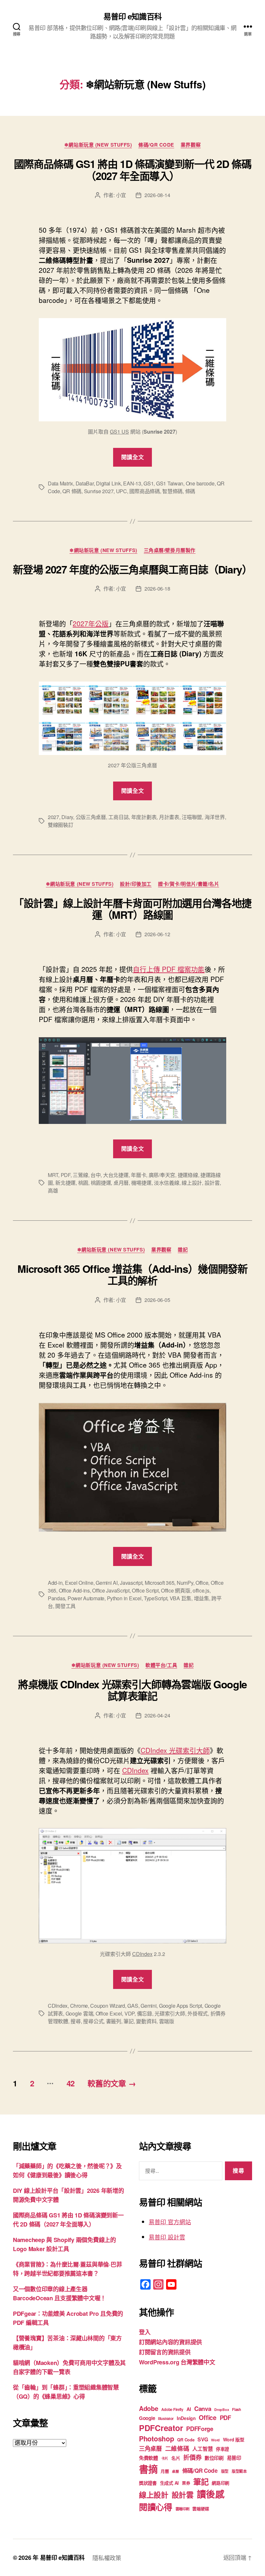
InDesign (186, 2418)
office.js (201, 1590)
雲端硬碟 (201, 2509)
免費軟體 (148, 2458)
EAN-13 (132, 483)
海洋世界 (215, 817)
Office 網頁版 (175, 1590)
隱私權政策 (107, 2558)
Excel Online (79, 1583)
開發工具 (65, 1606)
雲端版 (167, 2021)
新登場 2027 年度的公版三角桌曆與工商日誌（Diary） (132, 569)
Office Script (145, 1590)
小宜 (121, 195)
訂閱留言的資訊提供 (165, 2352)
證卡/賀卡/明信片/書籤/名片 (189, 884)
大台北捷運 (116, 1175)
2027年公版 (91, 623)
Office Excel (109, 2013)
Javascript (131, 1583)
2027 (53, 817)
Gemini (148, 2006)
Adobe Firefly (172, 2409)
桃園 (83, 1183)
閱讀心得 (156, 2507)
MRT (53, 1175)
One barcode (200, 483)
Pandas (56, 1598)
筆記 (128, 2021)
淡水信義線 (167, 1183)
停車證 (223, 2449)
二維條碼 (177, 2448)
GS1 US (119, 432)
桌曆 (175, 2471)
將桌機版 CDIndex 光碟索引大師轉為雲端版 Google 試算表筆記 (132, 1690)
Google (147, 2418)
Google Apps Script (180, 2006)
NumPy (185, 1583)
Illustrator (166, 2419)
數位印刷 (214, 2458)
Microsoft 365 (160, 1583)
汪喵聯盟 (192, 817)
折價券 (192, 2457)
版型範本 (239, 2471)
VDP (129, 2013)
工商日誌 (118, 817)
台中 (95, 1175)
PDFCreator (161, 2428)
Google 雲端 (79, 2013)
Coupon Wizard (108, 2006)
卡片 (165, 2458)
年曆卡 (138, 1175)
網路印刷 (221, 2483)
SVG (203, 2439)
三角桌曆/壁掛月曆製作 (170, 550)
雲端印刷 (182, 2509)
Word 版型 (234, 2439)
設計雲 (212, 1183)
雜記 (183, 1250)
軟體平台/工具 (161, 1665)
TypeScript (155, 1598)
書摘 (148, 2469)
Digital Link (108, 483)
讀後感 (211, 2494)
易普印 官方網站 (170, 2222)
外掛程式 (198, 2013)
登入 (145, 2332)
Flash (237, 2409)
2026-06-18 (157, 588)
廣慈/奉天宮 (162, 1175)
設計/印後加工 (136, 884)
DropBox (222, 2409)
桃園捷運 (101, 1183)
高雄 (53, 1190)
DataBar (85, 483)
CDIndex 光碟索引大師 (175, 1750)
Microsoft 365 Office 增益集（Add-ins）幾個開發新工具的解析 (132, 1274)
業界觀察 (191, 145)
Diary (67, 817)
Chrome (79, 2006)
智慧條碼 (172, 491)
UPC (122, 491)
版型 (225, 2471)
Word (215, 2440)
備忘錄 (145, 2013)
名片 (176, 2458)
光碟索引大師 (170, 2013)
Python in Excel (124, 1598)
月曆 (165, 2471)
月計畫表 (169, 817)
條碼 (190, 491)
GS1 (148, 483)
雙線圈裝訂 (61, 825)
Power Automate (86, 1598)
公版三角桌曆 (91, 817)
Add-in (55, 1583)
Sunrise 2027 (99, 491)
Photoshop (157, 2439)
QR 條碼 (72, 491)
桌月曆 (121, 1183)
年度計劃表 (144, 817)
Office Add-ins (74, 1590)
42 (71, 2083)
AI (189, 2409)
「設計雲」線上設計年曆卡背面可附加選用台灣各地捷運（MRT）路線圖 (132, 909)
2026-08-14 (157, 195)
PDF (66, 1175)
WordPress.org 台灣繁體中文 (177, 2362)
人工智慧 (202, 2449)
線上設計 (192, 1183)
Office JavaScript (111, 1590)
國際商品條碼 (144, 491)
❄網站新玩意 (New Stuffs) (98, 145)
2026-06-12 (157, 934)
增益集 (201, 1598)
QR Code (186, 2440)
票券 (186, 2483)
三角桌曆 (150, 2448)
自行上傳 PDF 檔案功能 (169, 969)
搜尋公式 (93, 2021)
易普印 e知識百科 (132, 16)
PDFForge (200, 2429)
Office (202, 1583)
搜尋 (75, 2021)
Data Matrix (60, 483)
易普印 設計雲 (167, 2237)
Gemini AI (107, 1583)
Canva (203, 2409)
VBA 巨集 (180, 1598)
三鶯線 (80, 1175)
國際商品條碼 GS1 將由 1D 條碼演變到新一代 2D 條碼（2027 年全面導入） (133, 170)
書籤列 (114, 2021)
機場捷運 (141, 1183)
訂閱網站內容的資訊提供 (170, 2342)
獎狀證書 (148, 2483)
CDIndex (135, 1770)
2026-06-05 (157, 1300)
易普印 (234, 2458)
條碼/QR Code (156, 145)
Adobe (149, 2408)
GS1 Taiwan (170, 483)
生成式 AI (169, 2483)
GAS (133, 2006)
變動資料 (146, 2021)
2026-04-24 (157, 1715)
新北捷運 (65, 1183)
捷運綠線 (188, 1175)
